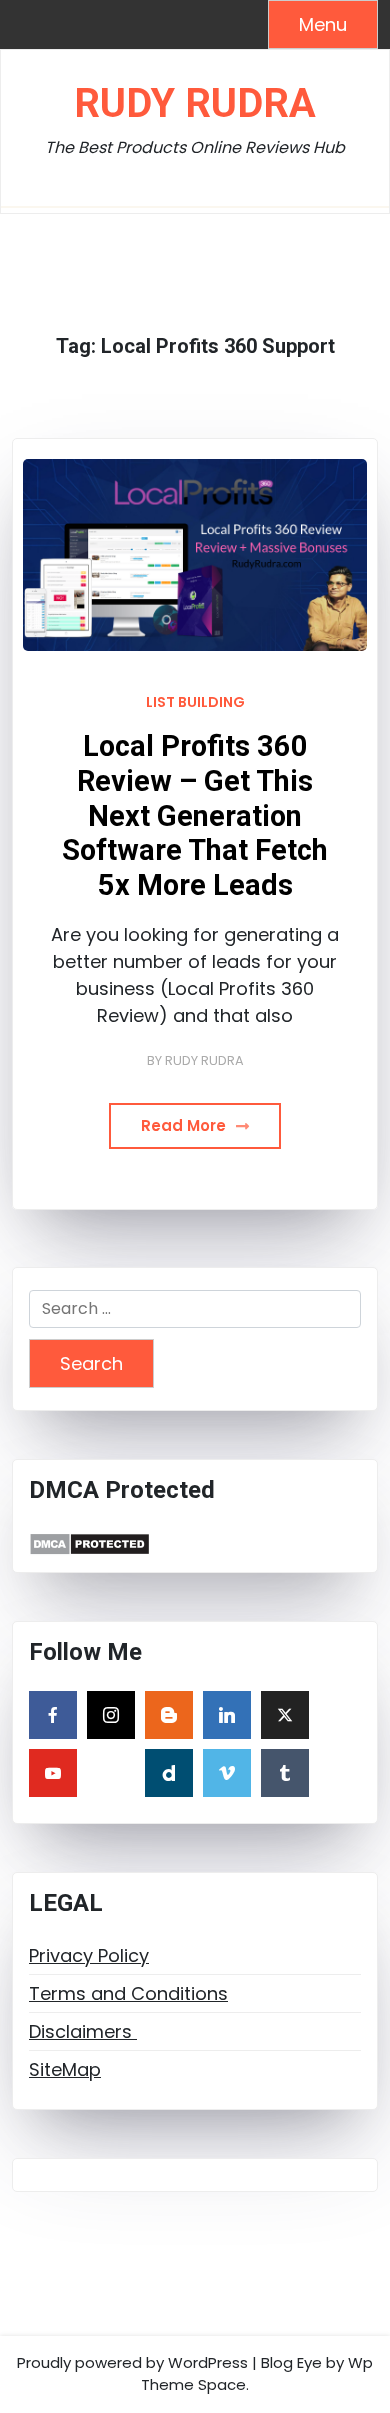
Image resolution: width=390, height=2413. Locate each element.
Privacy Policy (89, 1955)
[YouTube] (53, 1773)
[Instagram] (111, 1715)
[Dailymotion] (169, 1773)
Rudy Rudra (195, 103)
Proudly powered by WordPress (132, 2362)
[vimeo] (227, 1773)
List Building (195, 702)
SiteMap (65, 2069)
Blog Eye (291, 2362)
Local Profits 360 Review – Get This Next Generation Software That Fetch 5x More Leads (195, 815)
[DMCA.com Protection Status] (89, 1542)
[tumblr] (285, 1773)
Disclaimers (83, 2031)
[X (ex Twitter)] (285, 1715)
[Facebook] (53, 1715)
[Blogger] (169, 1715)
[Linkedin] (227, 1715)
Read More (185, 1125)
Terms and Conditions (128, 1993)
